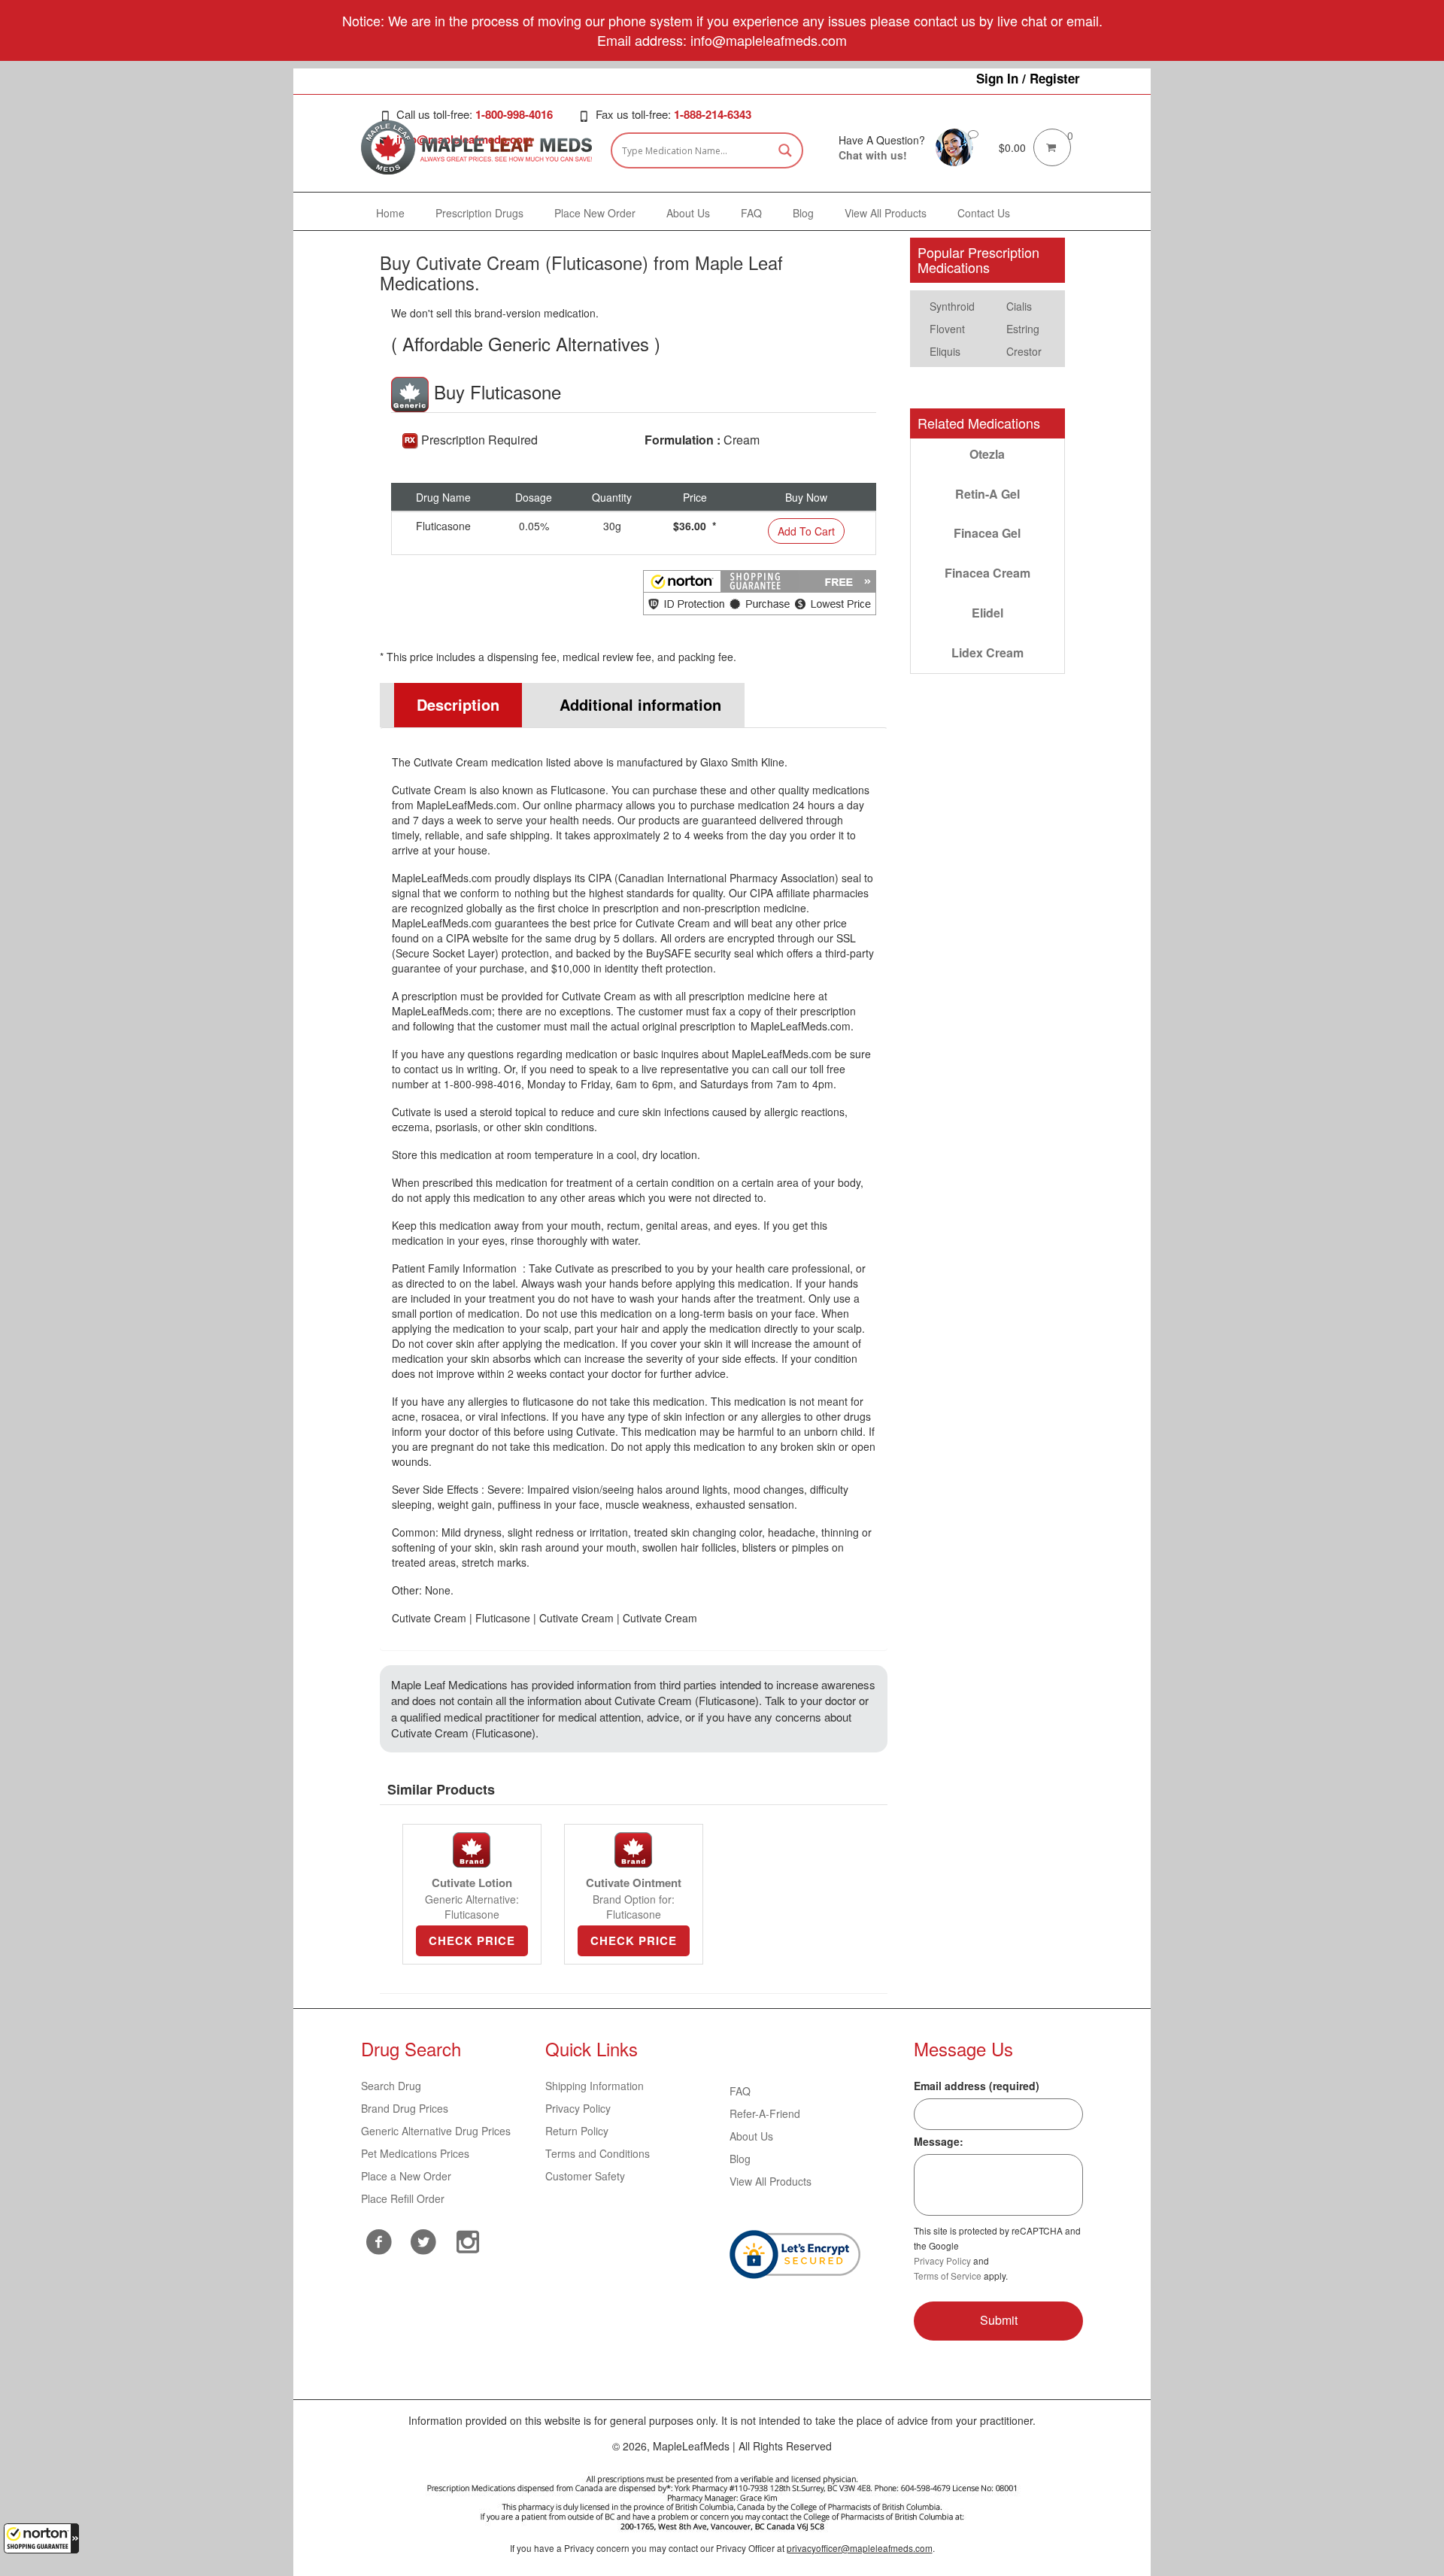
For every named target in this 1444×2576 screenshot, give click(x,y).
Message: (939, 2141)
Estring (1023, 329)
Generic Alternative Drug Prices (436, 2131)
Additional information (640, 704)
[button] (41, 2538)
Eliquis (945, 351)
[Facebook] (379, 2242)
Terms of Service (948, 2276)
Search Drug (391, 2086)
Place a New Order (406, 2176)
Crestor (1024, 351)
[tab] (451, 705)
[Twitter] (424, 2240)
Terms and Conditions (598, 2153)
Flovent (947, 329)
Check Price (472, 1940)
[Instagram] (468, 2240)
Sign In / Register (1028, 78)
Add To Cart (806, 531)
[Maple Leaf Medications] (954, 146)
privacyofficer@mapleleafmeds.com (860, 2548)
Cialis (1019, 306)
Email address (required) (977, 2086)
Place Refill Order (403, 2198)
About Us (751, 2136)
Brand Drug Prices (405, 2108)
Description (458, 704)
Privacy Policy (578, 2108)
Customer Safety (585, 2176)
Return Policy (577, 2131)
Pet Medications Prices (415, 2153)
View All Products (771, 2181)
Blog (740, 2159)
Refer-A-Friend (765, 2113)
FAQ (740, 2091)
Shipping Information (595, 2086)
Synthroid (952, 306)
